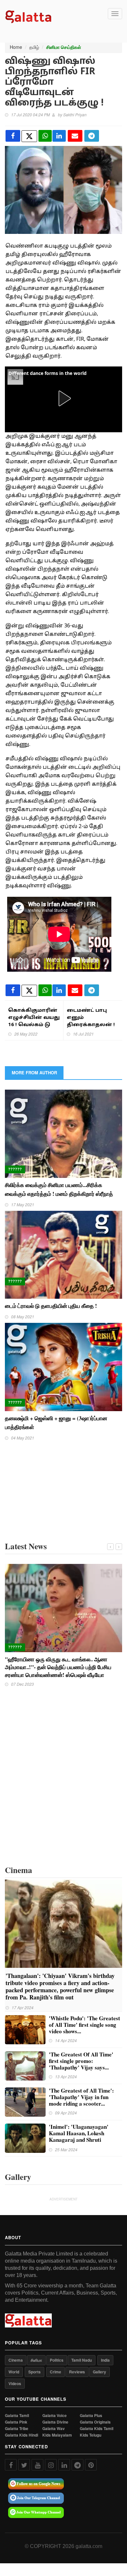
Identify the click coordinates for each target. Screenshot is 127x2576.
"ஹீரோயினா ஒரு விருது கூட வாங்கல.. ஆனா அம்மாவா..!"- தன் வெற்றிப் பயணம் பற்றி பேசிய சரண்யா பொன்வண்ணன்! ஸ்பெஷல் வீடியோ (58, 1667)
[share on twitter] (29, 136)
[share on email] (75, 136)
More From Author (34, 1073)
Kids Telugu (91, 2435)
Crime (56, 2372)
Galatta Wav (54, 2429)
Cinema (16, 2360)
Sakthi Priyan (75, 114)
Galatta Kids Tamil (97, 2429)
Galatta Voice (55, 2416)
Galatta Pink (16, 2422)
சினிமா (36, 2360)
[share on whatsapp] (45, 136)
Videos (15, 2383)
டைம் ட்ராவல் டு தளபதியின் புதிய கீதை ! (52, 1306)
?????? (15, 1169)
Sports (35, 2372)
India (105, 2360)
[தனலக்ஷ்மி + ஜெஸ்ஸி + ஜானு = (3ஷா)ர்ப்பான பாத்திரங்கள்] (63, 1366)
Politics (57, 2360)
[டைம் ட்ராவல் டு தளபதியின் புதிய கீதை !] (63, 1254)
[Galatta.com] (28, 16)
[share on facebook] (13, 136)
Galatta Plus (91, 2416)
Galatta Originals (95, 2422)
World (14, 2372)
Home (16, 47)
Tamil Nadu (82, 2360)
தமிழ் (34, 47)
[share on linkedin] (59, 136)
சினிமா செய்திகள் (64, 47)
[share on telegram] (92, 136)
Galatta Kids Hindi (21, 2435)
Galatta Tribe (17, 2429)
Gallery (99, 2372)
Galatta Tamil (17, 2416)
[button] (63, 398)
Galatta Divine (55, 2422)
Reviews (77, 2372)
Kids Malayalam (57, 2435)
